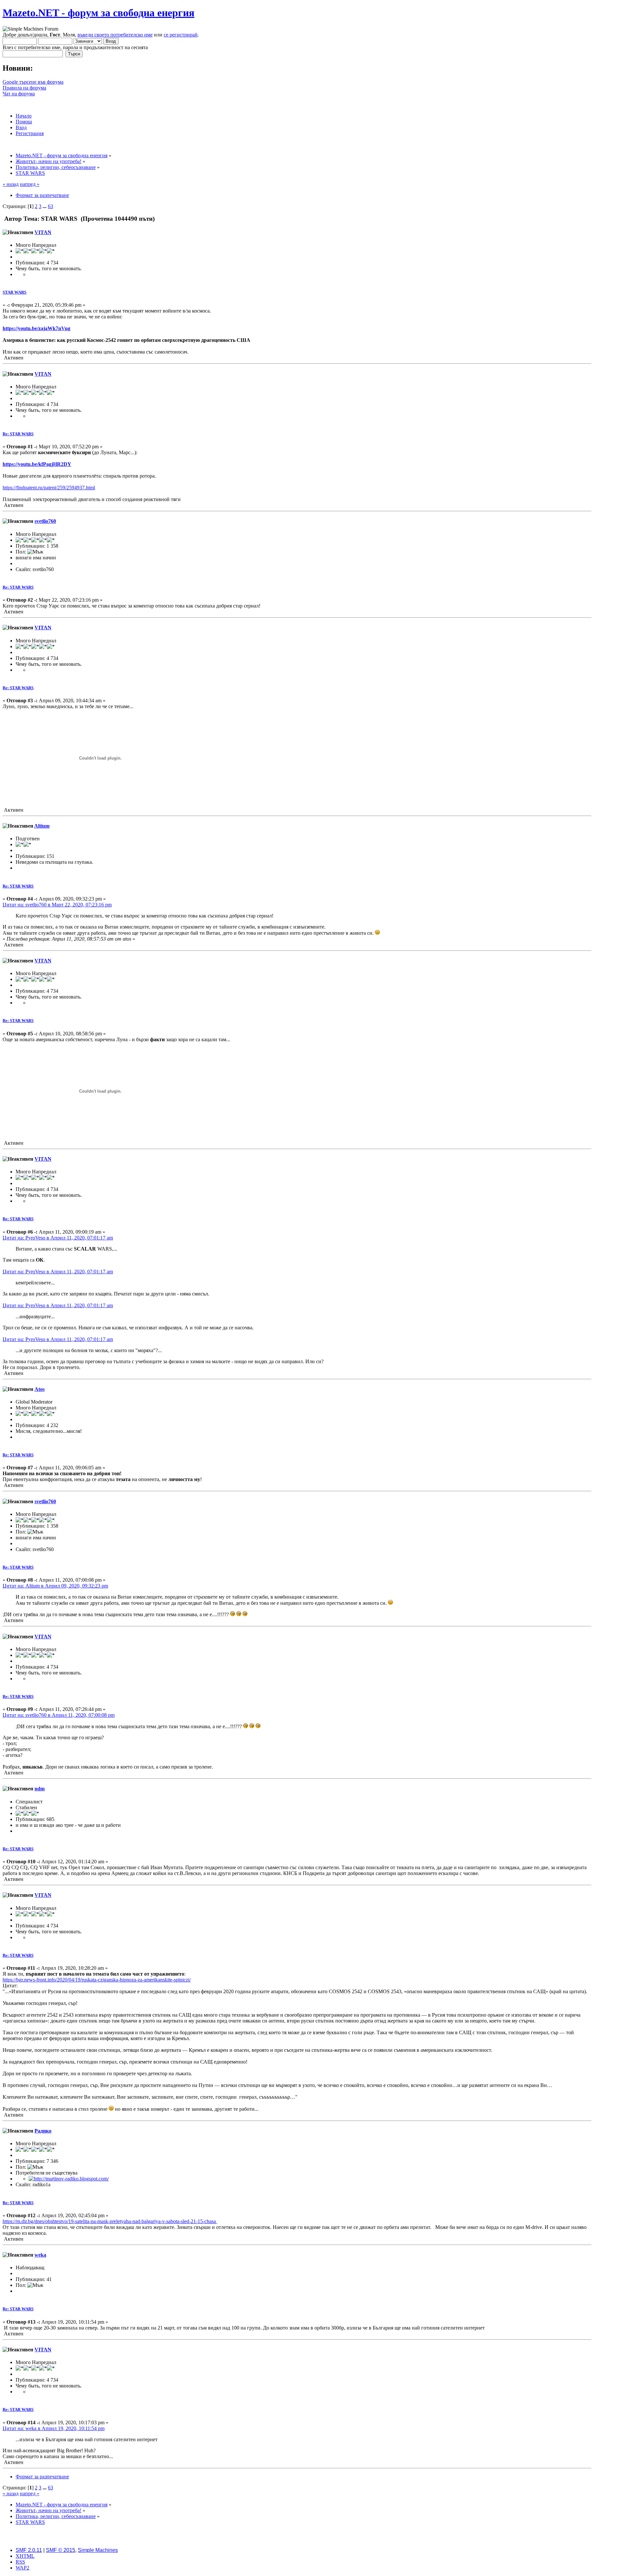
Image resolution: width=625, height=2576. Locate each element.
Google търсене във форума (33, 82)
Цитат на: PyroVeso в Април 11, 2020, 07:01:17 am (58, 1238)
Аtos (40, 1389)
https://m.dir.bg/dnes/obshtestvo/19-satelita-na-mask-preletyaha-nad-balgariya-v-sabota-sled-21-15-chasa (110, 2221)
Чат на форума (19, 94)
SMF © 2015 (61, 2550)
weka (40, 2255)
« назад (11, 184)
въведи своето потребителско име (115, 35)
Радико (43, 2131)
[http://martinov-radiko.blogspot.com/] (69, 2179)
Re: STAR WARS (18, 434)
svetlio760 (45, 521)
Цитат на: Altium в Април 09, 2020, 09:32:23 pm (55, 1586)
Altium (42, 826)
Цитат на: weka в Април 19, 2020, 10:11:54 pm (54, 2428)
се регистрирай (181, 35)
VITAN (43, 232)
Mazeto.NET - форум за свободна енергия (98, 13)
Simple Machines (98, 2550)
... (45, 206)
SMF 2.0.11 (29, 2550)
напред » (30, 184)
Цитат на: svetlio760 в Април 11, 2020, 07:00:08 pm (59, 1715)
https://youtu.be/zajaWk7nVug (36, 328)
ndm (40, 1789)
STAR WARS (14, 292)
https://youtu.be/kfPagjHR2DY (37, 464)
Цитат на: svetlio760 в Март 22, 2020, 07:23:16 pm (57, 905)
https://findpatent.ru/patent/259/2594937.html (49, 488)
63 (50, 206)
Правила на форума (24, 88)
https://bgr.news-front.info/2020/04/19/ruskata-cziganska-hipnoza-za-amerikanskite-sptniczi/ (97, 1980)
